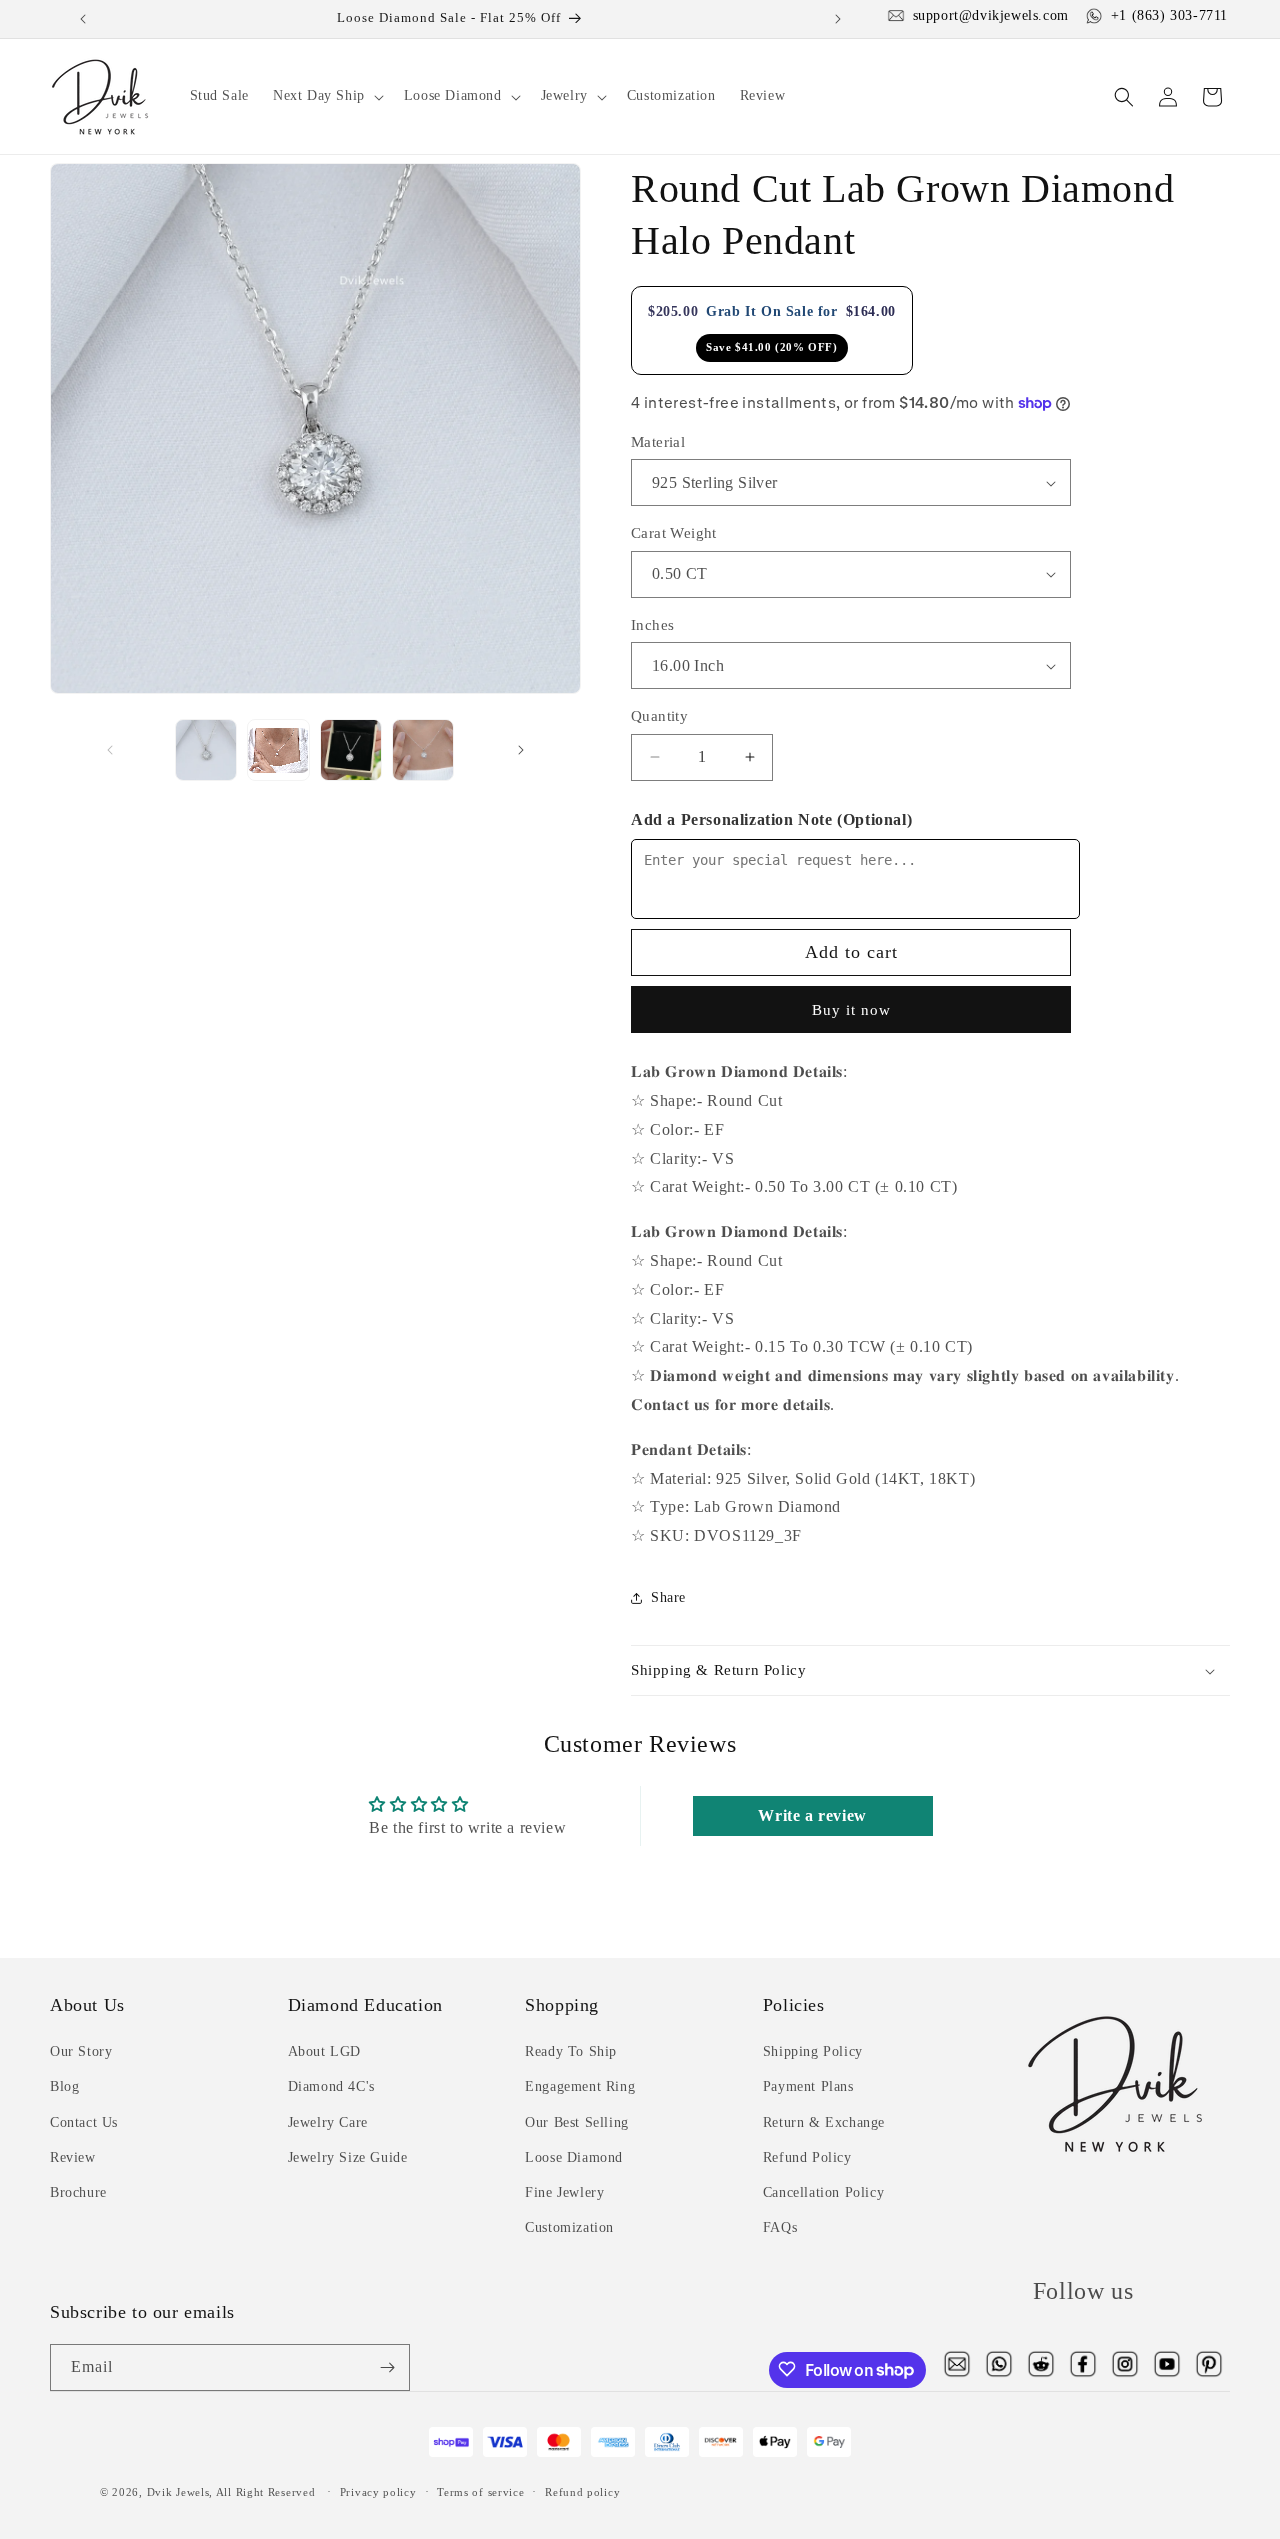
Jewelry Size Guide (348, 2157)
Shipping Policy (813, 2052)
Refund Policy (807, 2157)
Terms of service (480, 2492)
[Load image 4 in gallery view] (423, 750)
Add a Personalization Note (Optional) (771, 819)
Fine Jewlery (564, 2192)
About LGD (324, 2052)
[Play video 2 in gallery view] (278, 750)
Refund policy (582, 2492)
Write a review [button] (812, 1815)
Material (658, 442)
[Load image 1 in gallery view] (206, 750)
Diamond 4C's (331, 2087)
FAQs (780, 2228)
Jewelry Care (328, 2122)
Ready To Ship (571, 2052)
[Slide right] (521, 750)
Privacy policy (378, 2492)
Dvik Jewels (178, 2493)
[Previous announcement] (83, 19)
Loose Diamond (453, 95)
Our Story (81, 2052)
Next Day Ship (319, 95)
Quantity (659, 716)
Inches (652, 625)
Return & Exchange (824, 2122)
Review (73, 2157)
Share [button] (668, 1597)
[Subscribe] (387, 2367)
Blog (64, 2087)
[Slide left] (110, 750)
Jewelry (564, 95)
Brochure (78, 2192)
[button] (326, 96)
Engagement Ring (580, 2087)
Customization (569, 2228)
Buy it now (851, 1010)
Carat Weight (674, 533)
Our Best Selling (577, 2122)
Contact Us (84, 2122)
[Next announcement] (838, 19)
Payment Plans (808, 2087)
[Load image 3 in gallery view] (351, 750)
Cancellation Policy (823, 2192)
